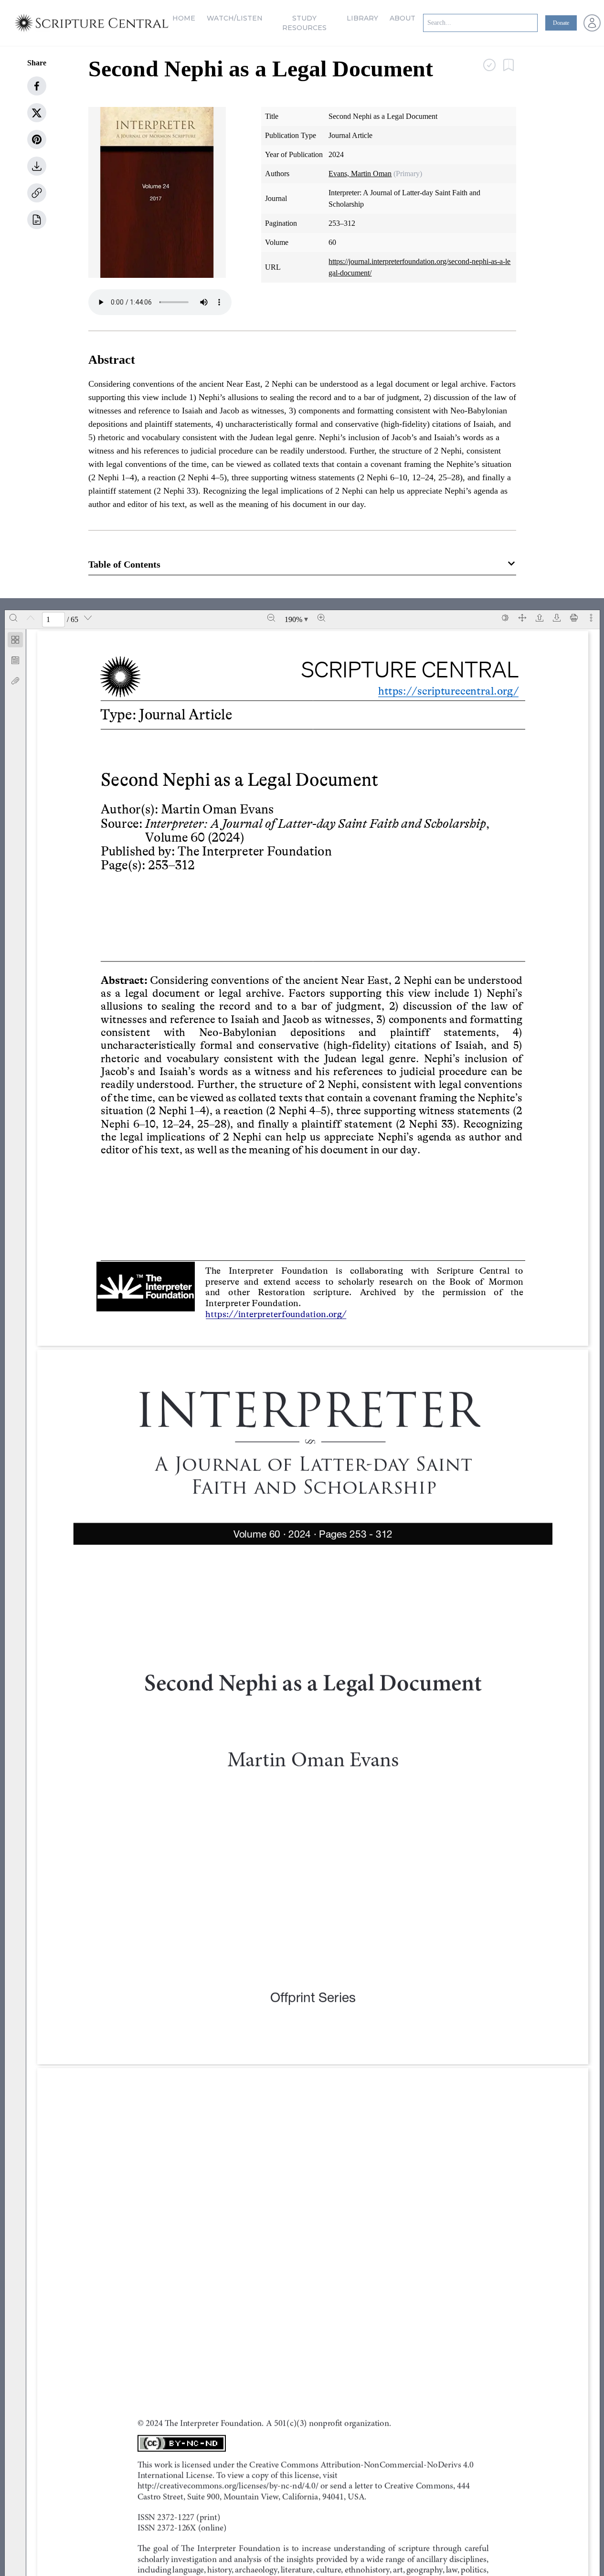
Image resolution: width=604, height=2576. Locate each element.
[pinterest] (37, 139)
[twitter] (37, 113)
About (403, 18)
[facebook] (37, 86)
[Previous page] (31, 618)
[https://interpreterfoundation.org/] (285, 1314)
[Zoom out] (271, 618)
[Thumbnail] (15, 640)
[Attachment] (15, 681)
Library (362, 18)
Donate (561, 23)
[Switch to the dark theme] (505, 618)
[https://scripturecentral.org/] (441, 691)
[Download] (557, 618)
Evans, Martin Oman (360, 174)
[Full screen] (522, 618)
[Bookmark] (15, 660)
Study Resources (304, 23)
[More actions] (591, 618)
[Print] (574, 618)
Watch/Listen (235, 18)
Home (184, 18)
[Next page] (88, 618)
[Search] (13, 618)
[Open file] (540, 618)
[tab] (15, 641)
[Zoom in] (321, 618)
